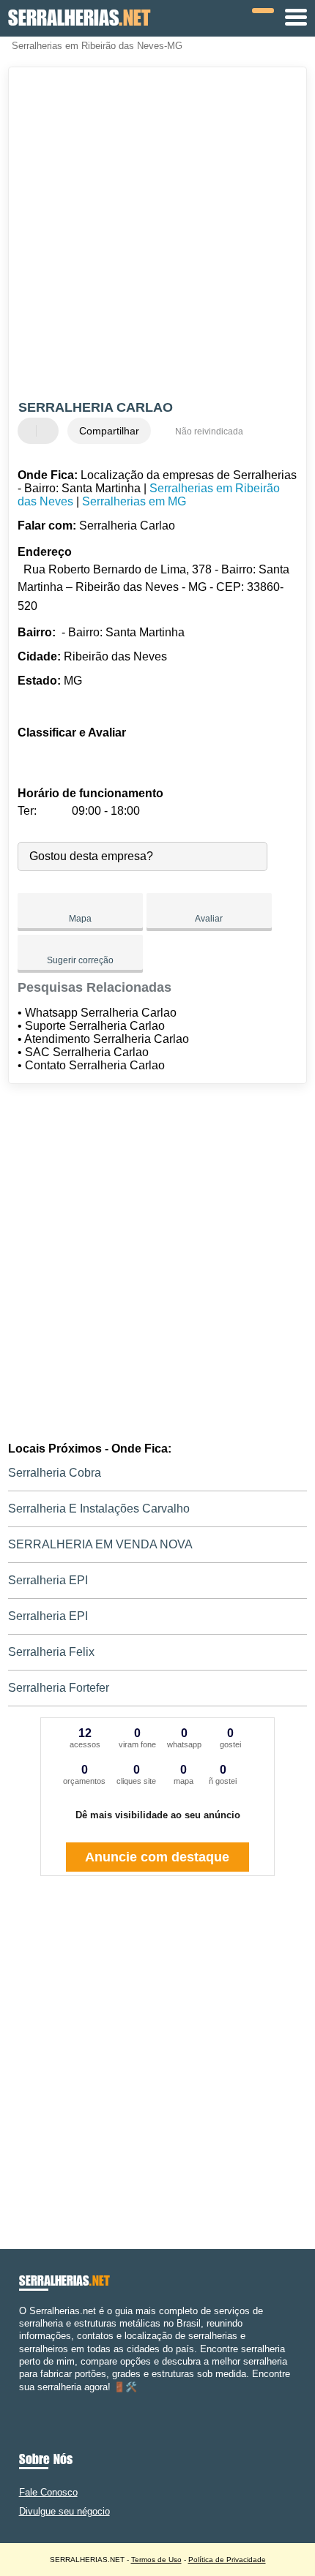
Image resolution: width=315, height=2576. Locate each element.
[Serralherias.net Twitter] (29, 2399)
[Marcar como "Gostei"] (31, 431)
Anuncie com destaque (157, 1857)
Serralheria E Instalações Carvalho (99, 1509)
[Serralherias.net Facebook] (22, 2399)
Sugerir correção (80, 960)
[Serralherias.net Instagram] (36, 2399)
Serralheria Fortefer (59, 1688)
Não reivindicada (209, 432)
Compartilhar (109, 431)
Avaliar (209, 919)
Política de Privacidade (227, 2560)
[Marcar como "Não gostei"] (49, 431)
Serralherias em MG (134, 501)
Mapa (80, 919)
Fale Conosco (48, 2492)
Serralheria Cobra (55, 1473)
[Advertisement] (157, 236)
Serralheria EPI (48, 1580)
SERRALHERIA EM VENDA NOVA (100, 1544)
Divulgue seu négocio (64, 2511)
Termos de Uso (156, 2560)
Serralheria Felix (51, 1652)
